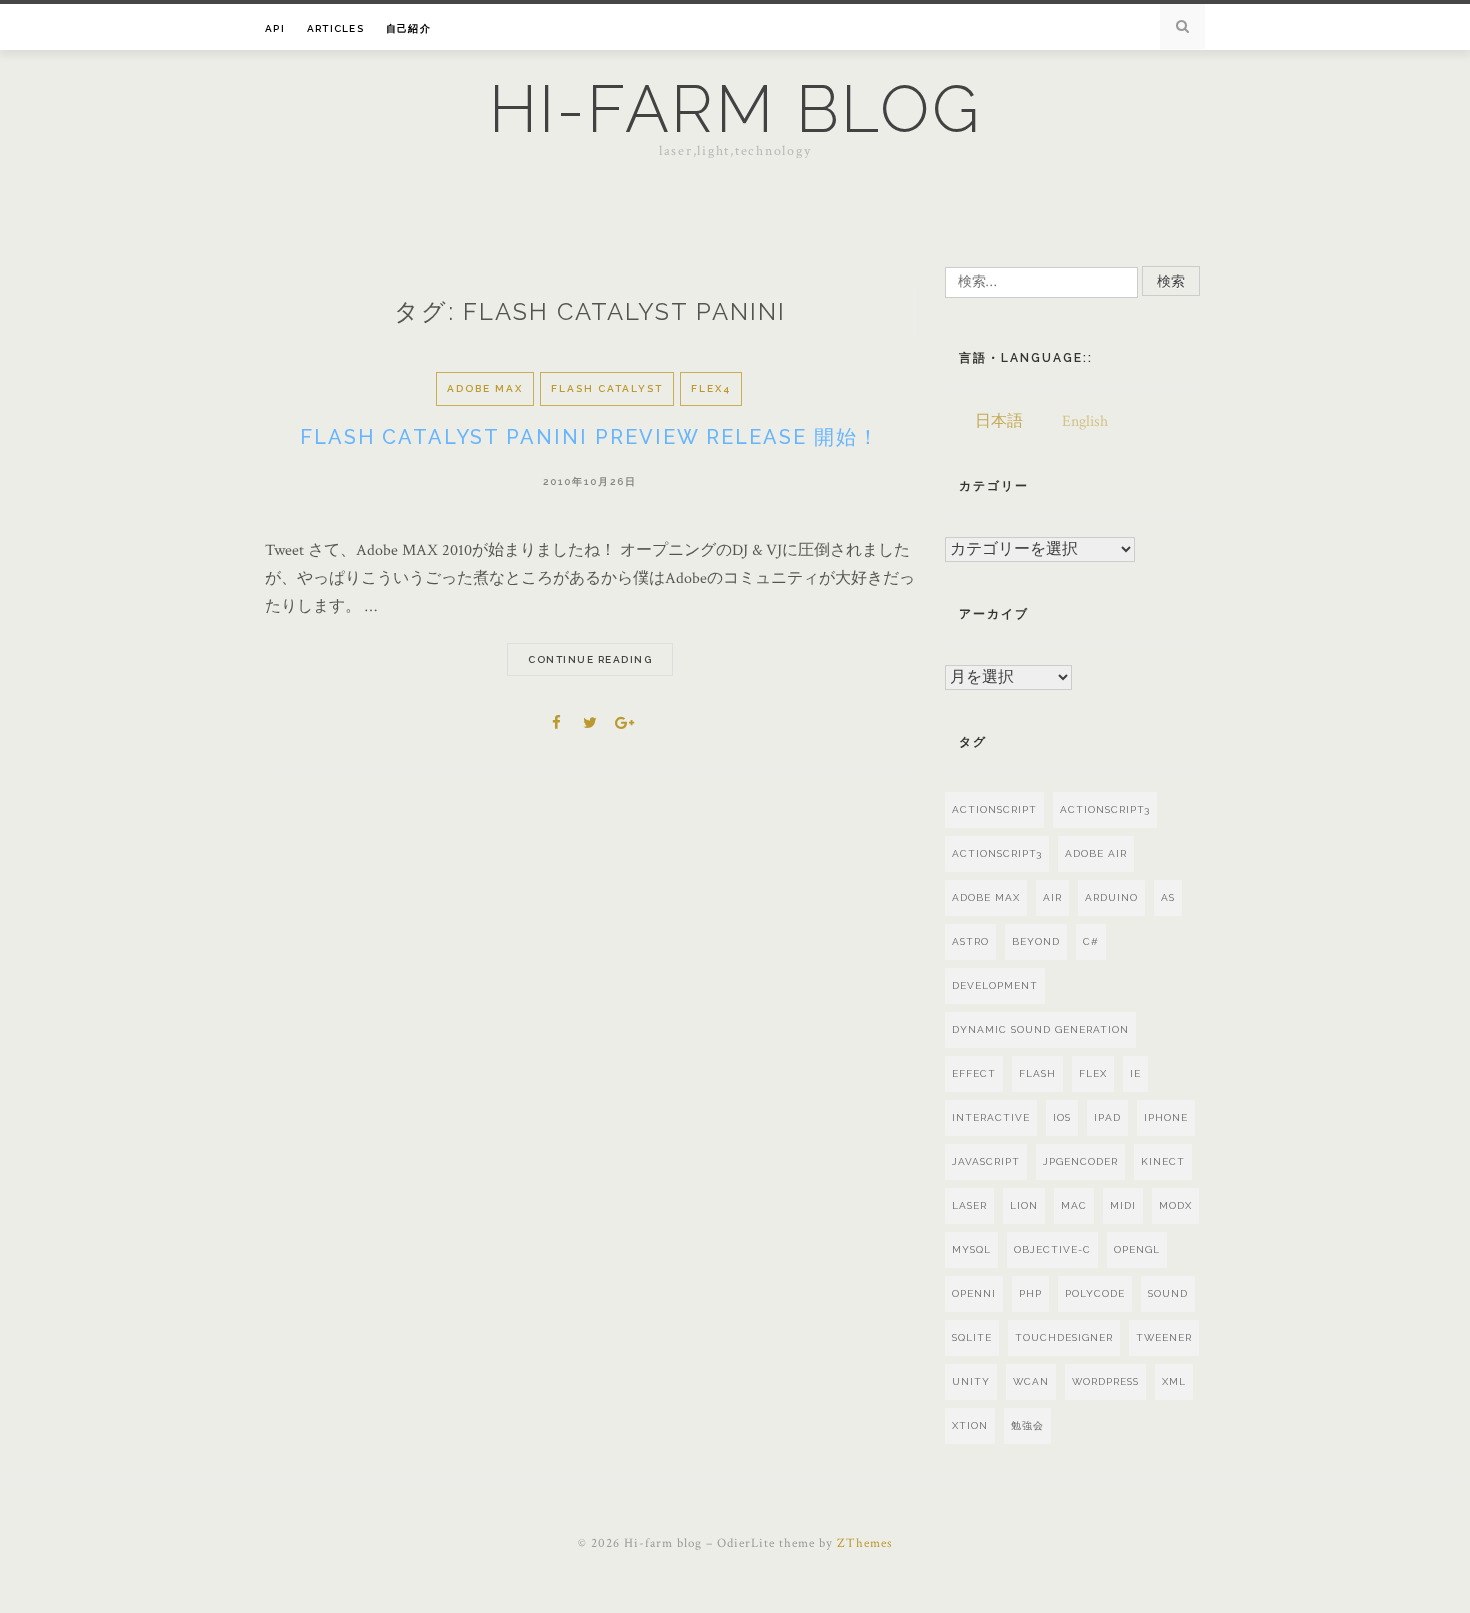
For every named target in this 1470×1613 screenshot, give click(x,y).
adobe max (986, 897)
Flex (1093, 1073)
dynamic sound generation (1040, 1029)
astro (970, 941)
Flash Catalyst (607, 388)
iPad (1107, 1117)
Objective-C (1052, 1249)
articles (335, 28)
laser (969, 1205)
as (1168, 897)
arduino (1111, 897)
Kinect (1163, 1161)
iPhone (1166, 1117)
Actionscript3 (1105, 809)
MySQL (971, 1249)
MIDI (1123, 1205)
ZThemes (865, 1543)
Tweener (1164, 1337)
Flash (1037, 1073)
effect (974, 1073)
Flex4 (711, 388)
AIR (1052, 897)
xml (1174, 1381)
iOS (1062, 1117)
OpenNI (974, 1293)
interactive (991, 1117)
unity (971, 1381)
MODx (1175, 1205)
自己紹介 (408, 28)
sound (1168, 1293)
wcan (1031, 1381)
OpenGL (1137, 1249)
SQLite (972, 1337)
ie (1135, 1073)
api (275, 28)
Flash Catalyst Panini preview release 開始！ (590, 437)
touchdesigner (1064, 1337)
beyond (1036, 941)
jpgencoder (1080, 1161)
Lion (1024, 1205)
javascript (986, 1161)
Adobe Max (485, 388)
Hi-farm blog (735, 109)
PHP (1030, 1293)
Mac (1074, 1205)
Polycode (1095, 1293)
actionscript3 (997, 853)
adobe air (1096, 853)
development (995, 985)
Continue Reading (590, 659)
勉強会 (1027, 1425)
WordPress (1105, 1381)
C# (1091, 941)
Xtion (970, 1425)
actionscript (994, 809)
